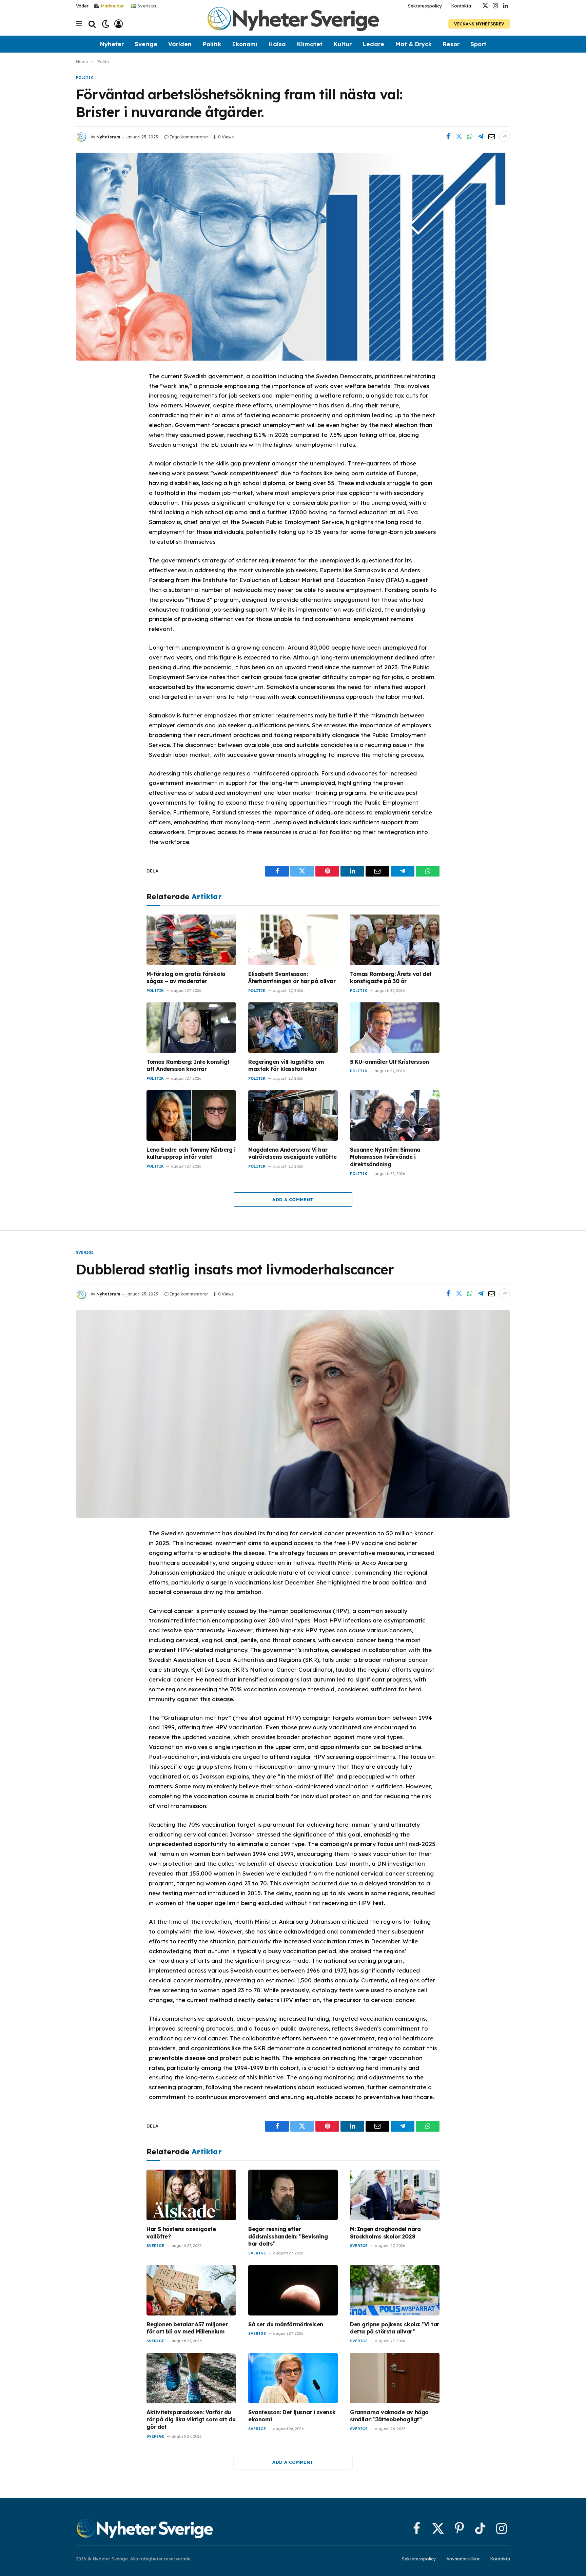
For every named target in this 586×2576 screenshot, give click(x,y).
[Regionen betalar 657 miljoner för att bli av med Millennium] (191, 2290)
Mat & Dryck (413, 44)
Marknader (112, 6)
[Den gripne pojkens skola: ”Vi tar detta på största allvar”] (395, 2290)
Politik (212, 44)
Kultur (343, 44)
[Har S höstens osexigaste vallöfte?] (191, 2195)
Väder (82, 6)
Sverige (146, 44)
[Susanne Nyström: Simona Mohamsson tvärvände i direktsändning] (395, 1116)
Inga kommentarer (189, 137)
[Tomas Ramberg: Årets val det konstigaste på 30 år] (395, 940)
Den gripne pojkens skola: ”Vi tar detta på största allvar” (395, 2328)
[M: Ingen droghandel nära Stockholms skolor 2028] (395, 2195)
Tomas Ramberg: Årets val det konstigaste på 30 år (391, 978)
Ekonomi (245, 44)
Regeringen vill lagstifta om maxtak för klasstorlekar (286, 1065)
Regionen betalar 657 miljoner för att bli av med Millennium (187, 2328)
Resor (451, 44)
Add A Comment (293, 1199)
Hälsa (277, 44)
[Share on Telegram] (481, 136)
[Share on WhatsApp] (470, 136)
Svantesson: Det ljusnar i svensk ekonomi (292, 2416)
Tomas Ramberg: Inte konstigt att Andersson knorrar (188, 1065)
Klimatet (310, 44)
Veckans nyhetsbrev (479, 24)
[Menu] (79, 24)
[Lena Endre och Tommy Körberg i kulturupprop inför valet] (191, 1116)
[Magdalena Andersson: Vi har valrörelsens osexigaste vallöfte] (293, 1116)
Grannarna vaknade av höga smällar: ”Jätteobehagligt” (389, 2416)
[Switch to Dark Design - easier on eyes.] (106, 24)
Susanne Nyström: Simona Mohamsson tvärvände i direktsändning (385, 1157)
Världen (180, 44)
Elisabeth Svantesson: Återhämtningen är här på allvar (292, 978)
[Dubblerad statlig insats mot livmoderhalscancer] (293, 1414)
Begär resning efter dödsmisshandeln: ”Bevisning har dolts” (288, 2236)
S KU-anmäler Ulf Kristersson (389, 1062)
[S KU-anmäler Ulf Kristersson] (395, 1028)
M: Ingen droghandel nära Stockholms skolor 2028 (385, 2233)
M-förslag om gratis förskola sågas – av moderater (186, 978)
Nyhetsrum (108, 137)
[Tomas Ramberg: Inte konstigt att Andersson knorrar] (191, 1028)
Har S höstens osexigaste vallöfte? (181, 2233)
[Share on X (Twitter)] (459, 136)
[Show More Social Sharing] (505, 136)
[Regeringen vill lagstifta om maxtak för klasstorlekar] (293, 1028)
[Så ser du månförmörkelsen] (293, 2290)
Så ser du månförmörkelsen (286, 2324)
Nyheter (112, 44)
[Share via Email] (491, 136)
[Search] (92, 24)
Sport (478, 44)
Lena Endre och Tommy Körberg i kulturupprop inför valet (191, 1153)
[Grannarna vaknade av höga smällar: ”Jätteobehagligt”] (395, 2378)
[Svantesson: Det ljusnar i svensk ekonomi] (293, 2378)
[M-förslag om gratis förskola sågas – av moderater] (191, 940)
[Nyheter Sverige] (293, 24)
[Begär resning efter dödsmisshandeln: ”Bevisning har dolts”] (293, 2195)
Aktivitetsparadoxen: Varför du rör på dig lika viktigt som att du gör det (191, 2420)
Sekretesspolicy (425, 6)
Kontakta (461, 6)
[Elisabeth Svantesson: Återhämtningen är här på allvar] (293, 940)
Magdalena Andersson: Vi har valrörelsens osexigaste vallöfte (292, 1153)
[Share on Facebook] (448, 136)
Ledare (373, 44)
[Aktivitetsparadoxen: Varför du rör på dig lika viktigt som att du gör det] (191, 2378)
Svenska (146, 5)
